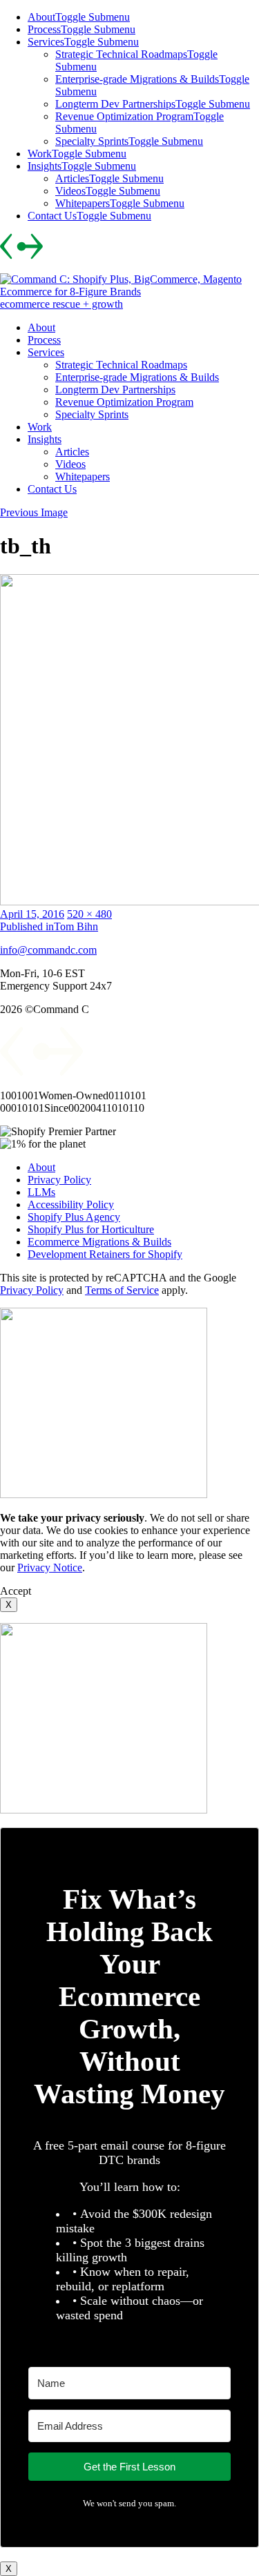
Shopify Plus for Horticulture (91, 1229)
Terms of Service (122, 1290)
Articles (72, 178)
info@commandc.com (48, 950)
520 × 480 (89, 914)
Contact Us (52, 216)
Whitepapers (83, 203)
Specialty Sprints (92, 141)
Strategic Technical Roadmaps (121, 54)
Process (44, 29)
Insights (45, 166)
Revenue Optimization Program (124, 116)
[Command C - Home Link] (42, 1072)
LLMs (41, 1192)
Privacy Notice (50, 1567)
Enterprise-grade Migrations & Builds (137, 79)
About (41, 17)
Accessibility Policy (71, 1205)
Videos (70, 191)
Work (40, 154)
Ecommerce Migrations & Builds (99, 1242)
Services (46, 42)
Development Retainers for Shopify (105, 1254)
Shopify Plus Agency (74, 1217)
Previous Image (34, 512)
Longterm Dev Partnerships (115, 104)
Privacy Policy (59, 1180)
